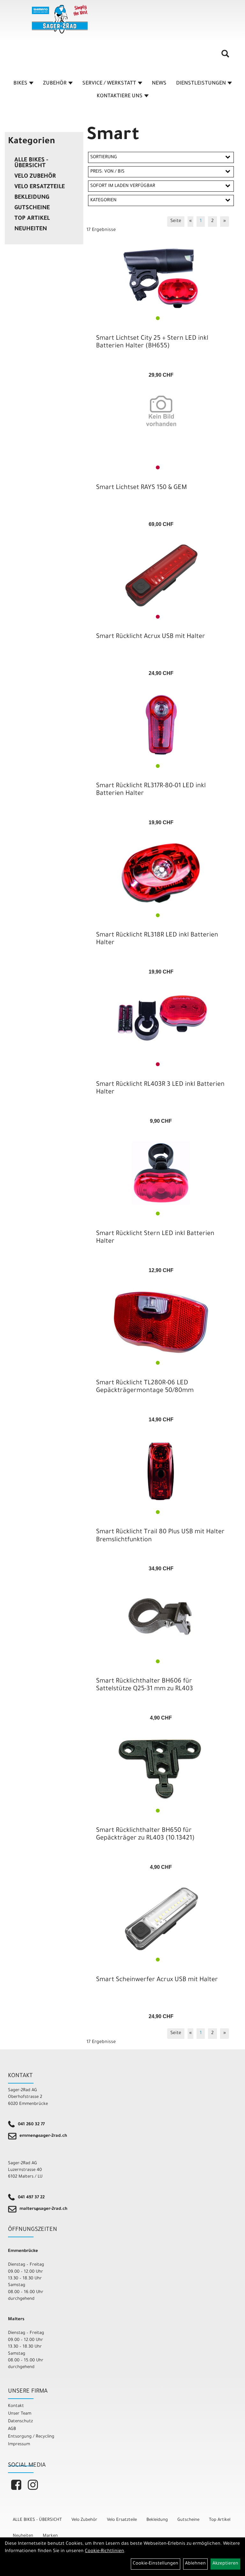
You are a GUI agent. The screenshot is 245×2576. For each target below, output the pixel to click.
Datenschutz (20, 2421)
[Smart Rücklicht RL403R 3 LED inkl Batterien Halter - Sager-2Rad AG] (161, 1018)
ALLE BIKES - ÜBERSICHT (31, 163)
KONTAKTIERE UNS (120, 96)
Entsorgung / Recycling (31, 2437)
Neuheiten (31, 229)
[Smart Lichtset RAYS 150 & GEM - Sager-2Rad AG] (161, 411)
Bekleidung (32, 198)
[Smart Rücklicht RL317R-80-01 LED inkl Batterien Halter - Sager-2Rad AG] (161, 725)
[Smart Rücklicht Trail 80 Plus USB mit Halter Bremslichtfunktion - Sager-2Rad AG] (161, 1471)
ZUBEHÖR (55, 84)
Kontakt (16, 2406)
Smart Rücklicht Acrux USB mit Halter (151, 637)
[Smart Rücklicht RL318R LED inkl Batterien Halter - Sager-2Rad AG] (161, 874)
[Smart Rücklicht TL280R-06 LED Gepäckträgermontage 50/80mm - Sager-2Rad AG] (161, 1322)
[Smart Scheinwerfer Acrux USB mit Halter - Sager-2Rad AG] (161, 1919)
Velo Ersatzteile (40, 187)
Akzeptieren (225, 2564)
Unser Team (20, 2414)
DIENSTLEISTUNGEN (201, 84)
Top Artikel (32, 219)
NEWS (159, 84)
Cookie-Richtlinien (104, 2551)
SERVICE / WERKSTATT (109, 84)
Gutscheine (32, 208)
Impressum (19, 2444)
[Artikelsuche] (225, 56)
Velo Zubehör (35, 177)
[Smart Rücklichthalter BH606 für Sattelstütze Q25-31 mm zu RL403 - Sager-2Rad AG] (161, 1620)
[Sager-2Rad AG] (60, 19)
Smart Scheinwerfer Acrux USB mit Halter (157, 1980)
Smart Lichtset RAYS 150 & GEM (141, 488)
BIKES (20, 84)
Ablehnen (195, 2564)
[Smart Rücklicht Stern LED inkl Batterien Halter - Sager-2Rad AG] (161, 1173)
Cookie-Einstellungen (156, 2564)
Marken (50, 2536)
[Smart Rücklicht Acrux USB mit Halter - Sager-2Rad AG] (161, 576)
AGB (12, 2429)
